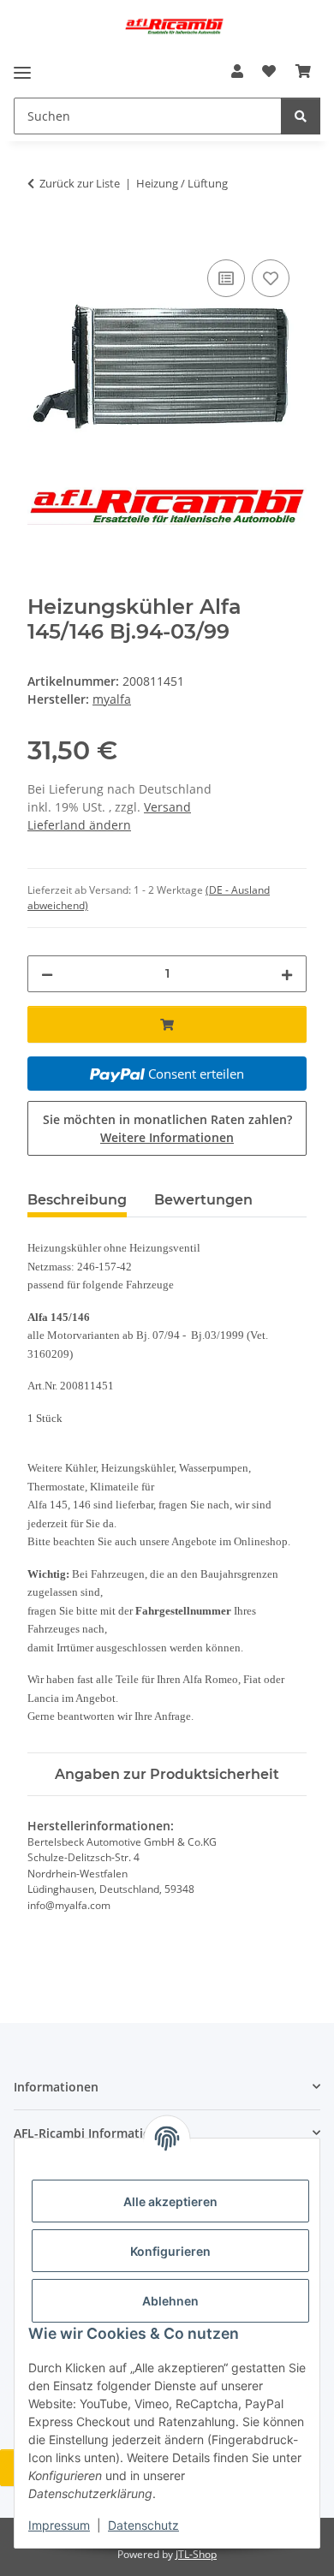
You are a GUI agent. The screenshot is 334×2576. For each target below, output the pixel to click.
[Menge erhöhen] (287, 974)
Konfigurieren (170, 2251)
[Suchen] (301, 116)
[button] (237, 71)
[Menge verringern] (47, 974)
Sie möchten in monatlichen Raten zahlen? (167, 1128)
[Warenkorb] (303, 71)
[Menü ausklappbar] (22, 72)
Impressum (59, 2525)
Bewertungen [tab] (203, 1200)
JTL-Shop (196, 2554)
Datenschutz (143, 2525)
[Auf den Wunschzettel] (271, 278)
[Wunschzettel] (269, 71)
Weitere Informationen (167, 1137)
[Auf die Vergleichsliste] (226, 278)
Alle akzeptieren (170, 2201)
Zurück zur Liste (80, 183)
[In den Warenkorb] (41, 236)
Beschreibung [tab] (77, 1200)
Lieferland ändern (79, 825)
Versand (167, 807)
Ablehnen (170, 2301)
